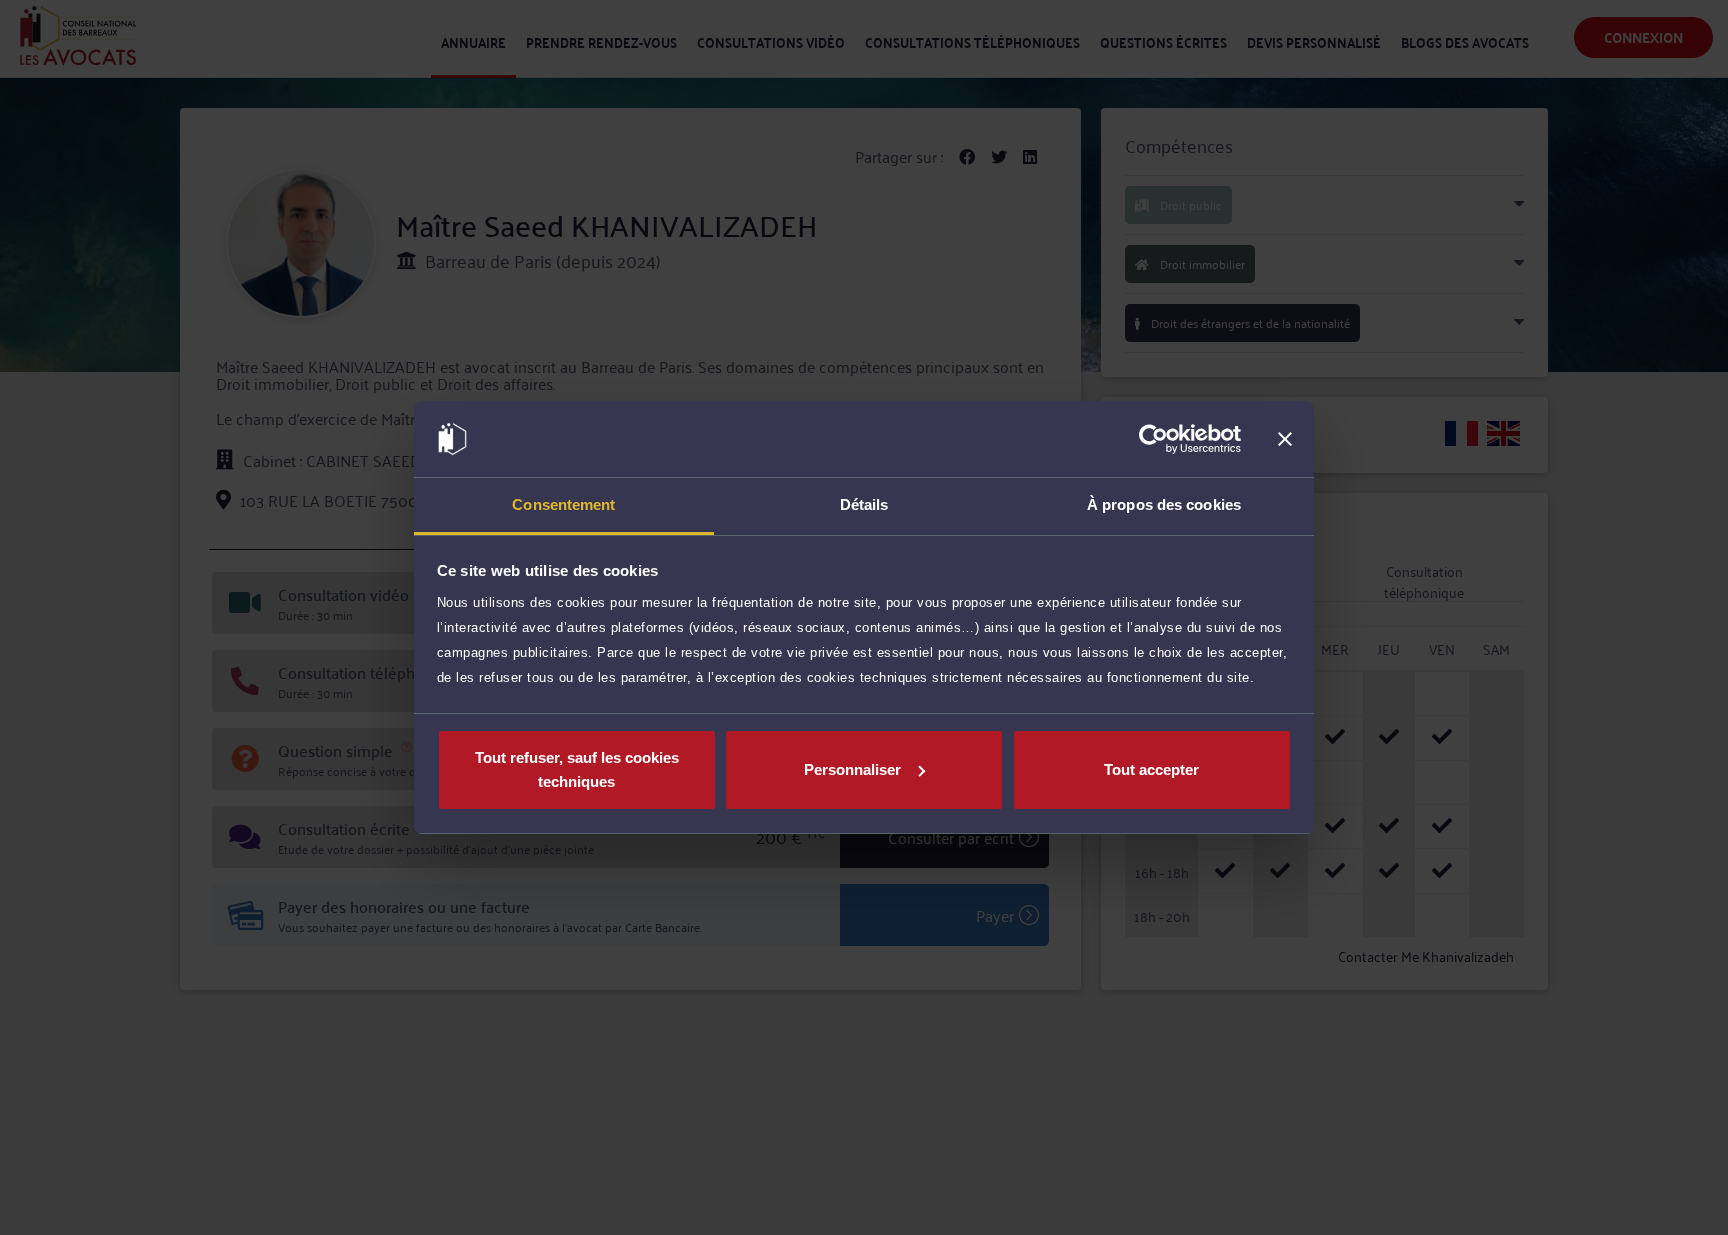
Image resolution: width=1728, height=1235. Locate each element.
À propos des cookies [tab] (1164, 504)
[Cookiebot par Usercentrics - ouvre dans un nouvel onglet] (1153, 439)
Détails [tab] (864, 504)
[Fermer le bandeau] (1285, 439)
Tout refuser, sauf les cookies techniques (577, 769)
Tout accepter (1151, 769)
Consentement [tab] (563, 504)
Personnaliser (852, 769)
